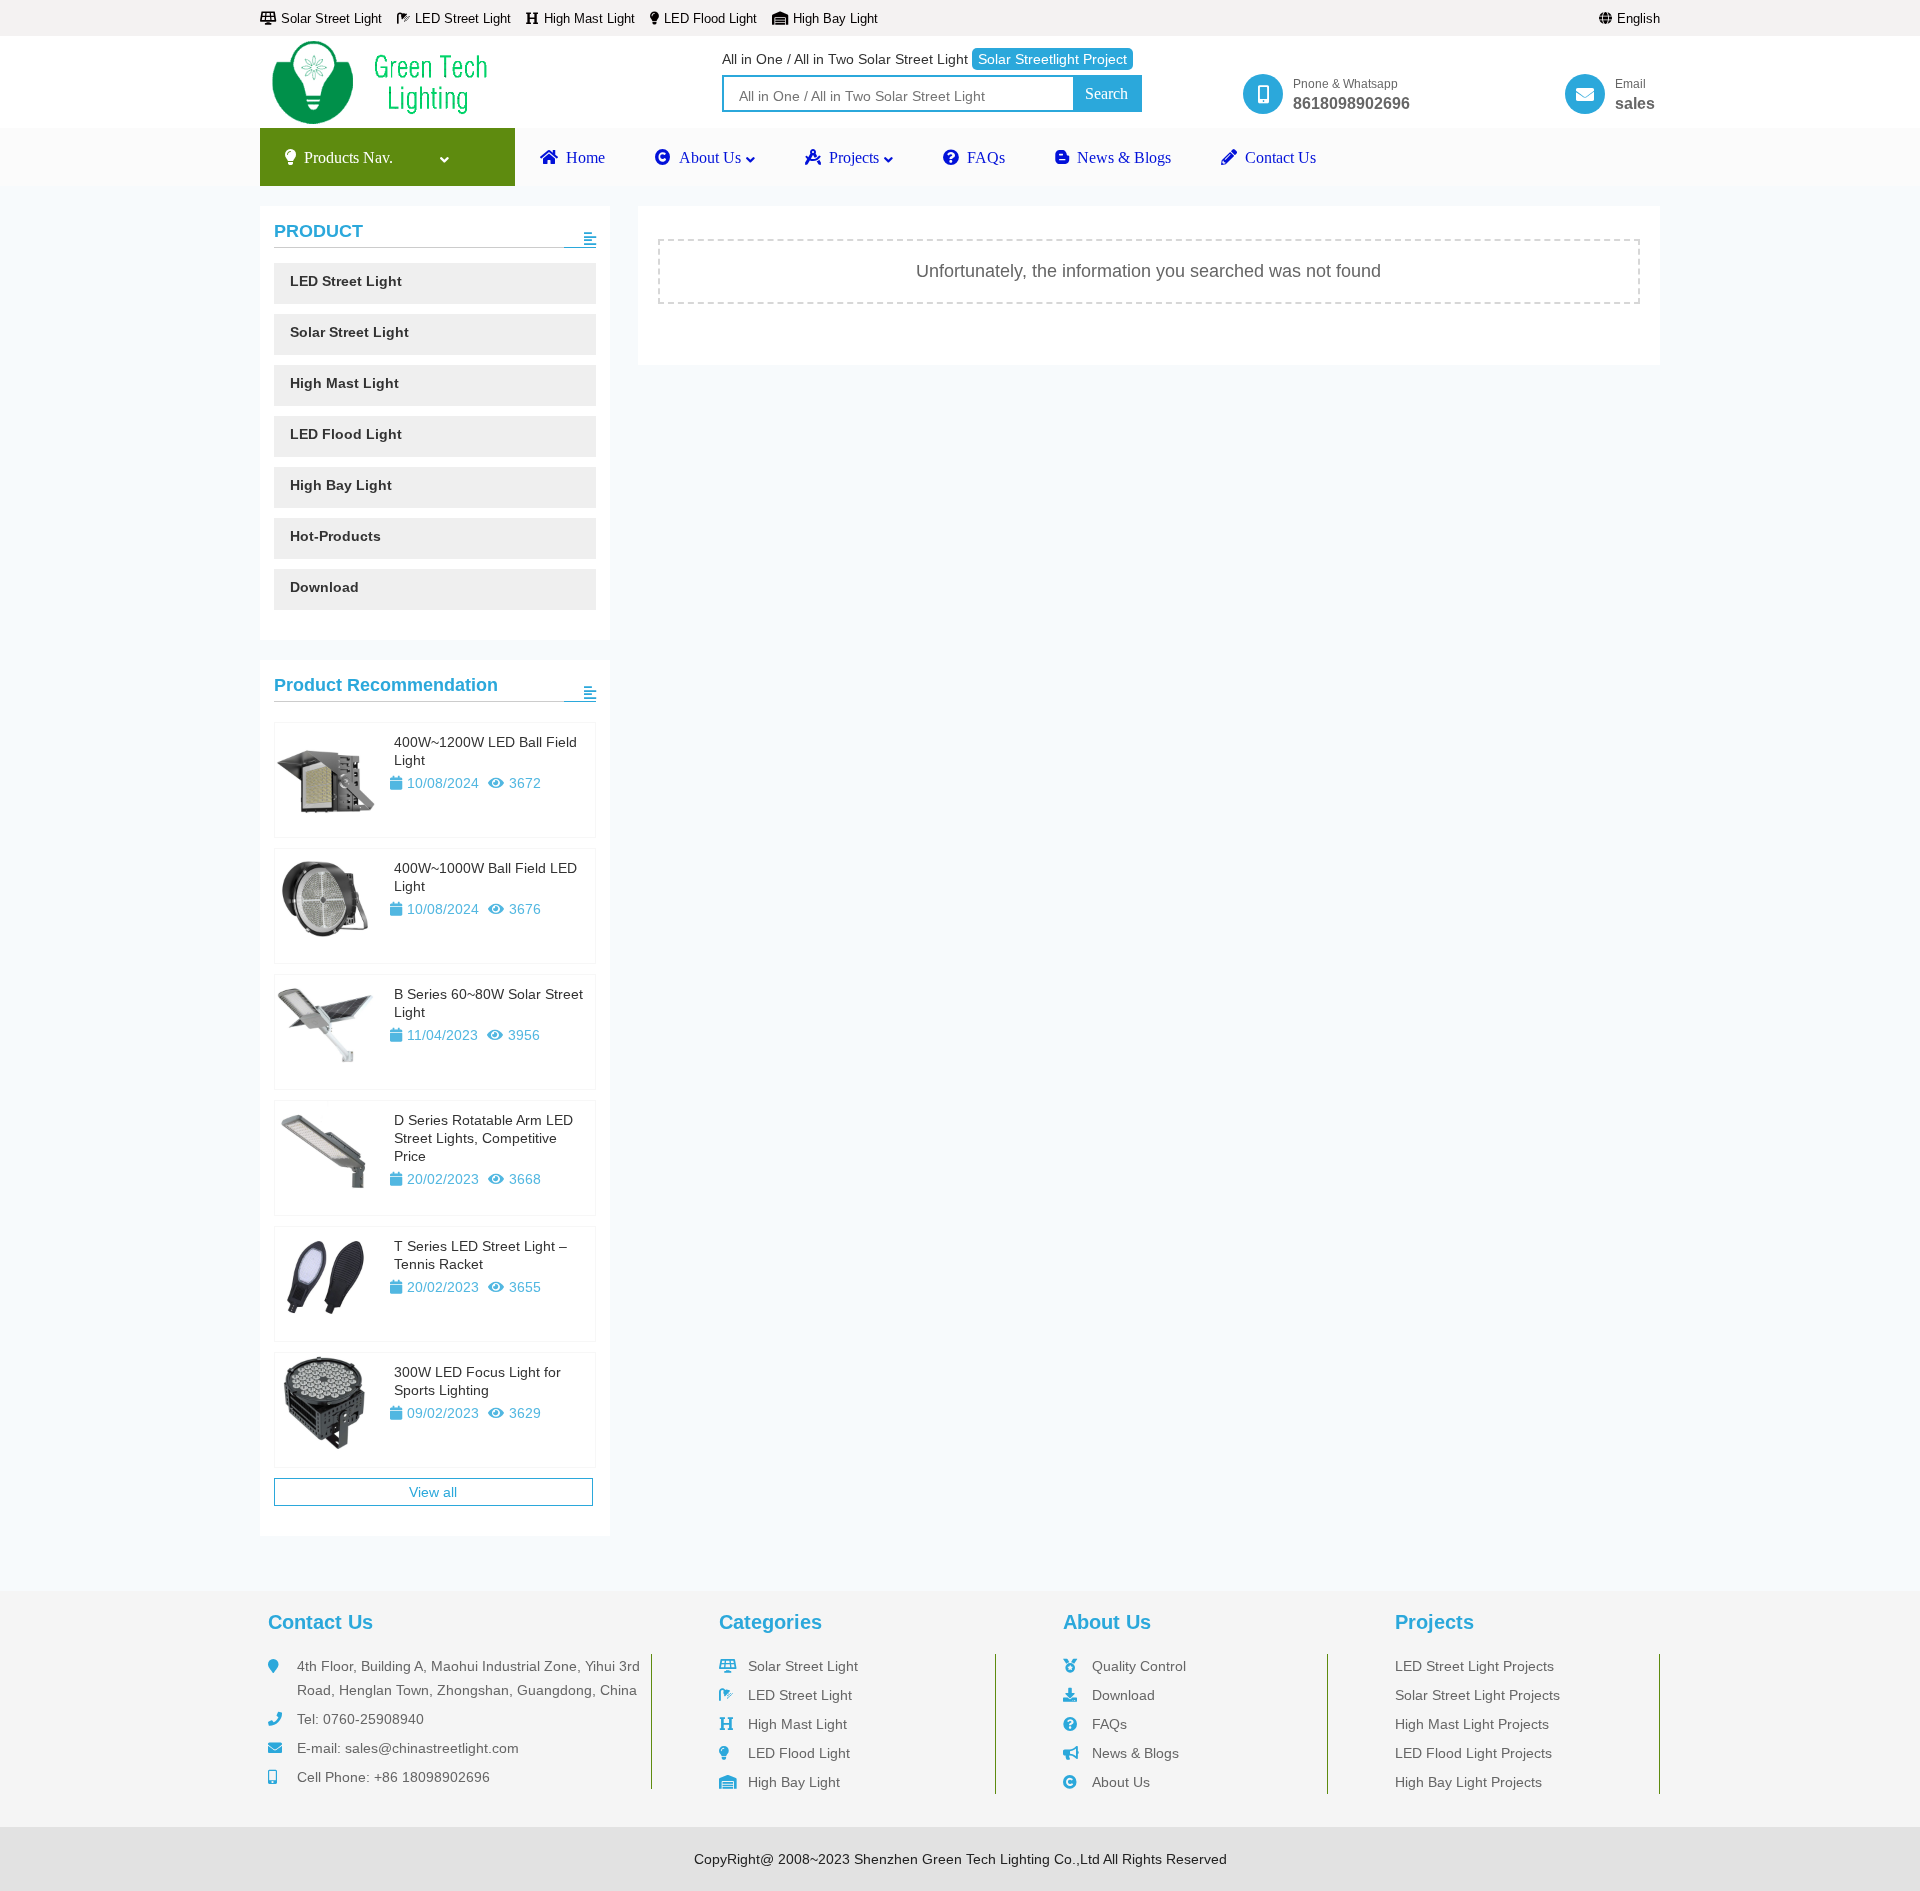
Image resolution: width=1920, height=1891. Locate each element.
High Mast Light (589, 18)
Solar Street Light (331, 18)
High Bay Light (835, 18)
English (1638, 18)
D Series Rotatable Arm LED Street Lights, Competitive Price (483, 1138)
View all (433, 1492)
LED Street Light (463, 18)
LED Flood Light (710, 18)
